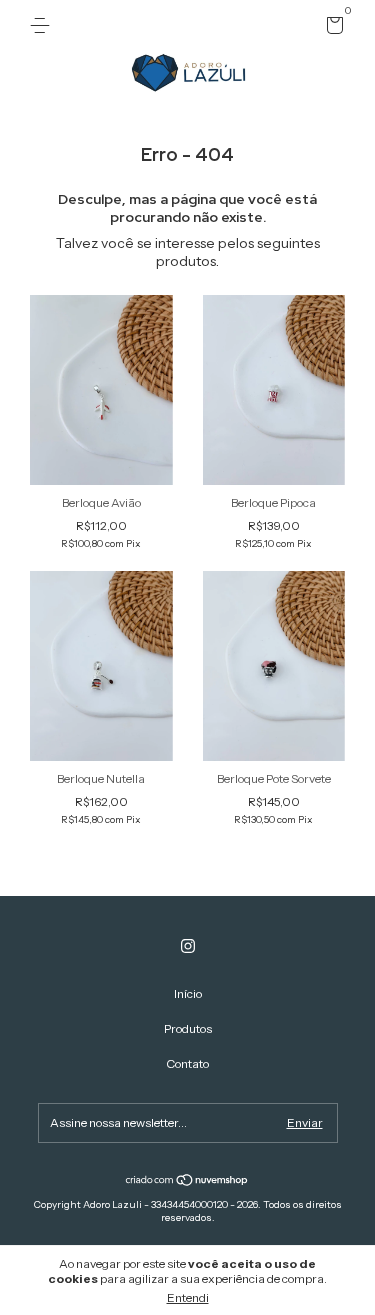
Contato (187, 1063)
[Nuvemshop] (187, 1181)
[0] (331, 28)
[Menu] (43, 25)
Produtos (188, 1028)
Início (188, 993)
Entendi (188, 1297)
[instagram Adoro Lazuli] (188, 946)
